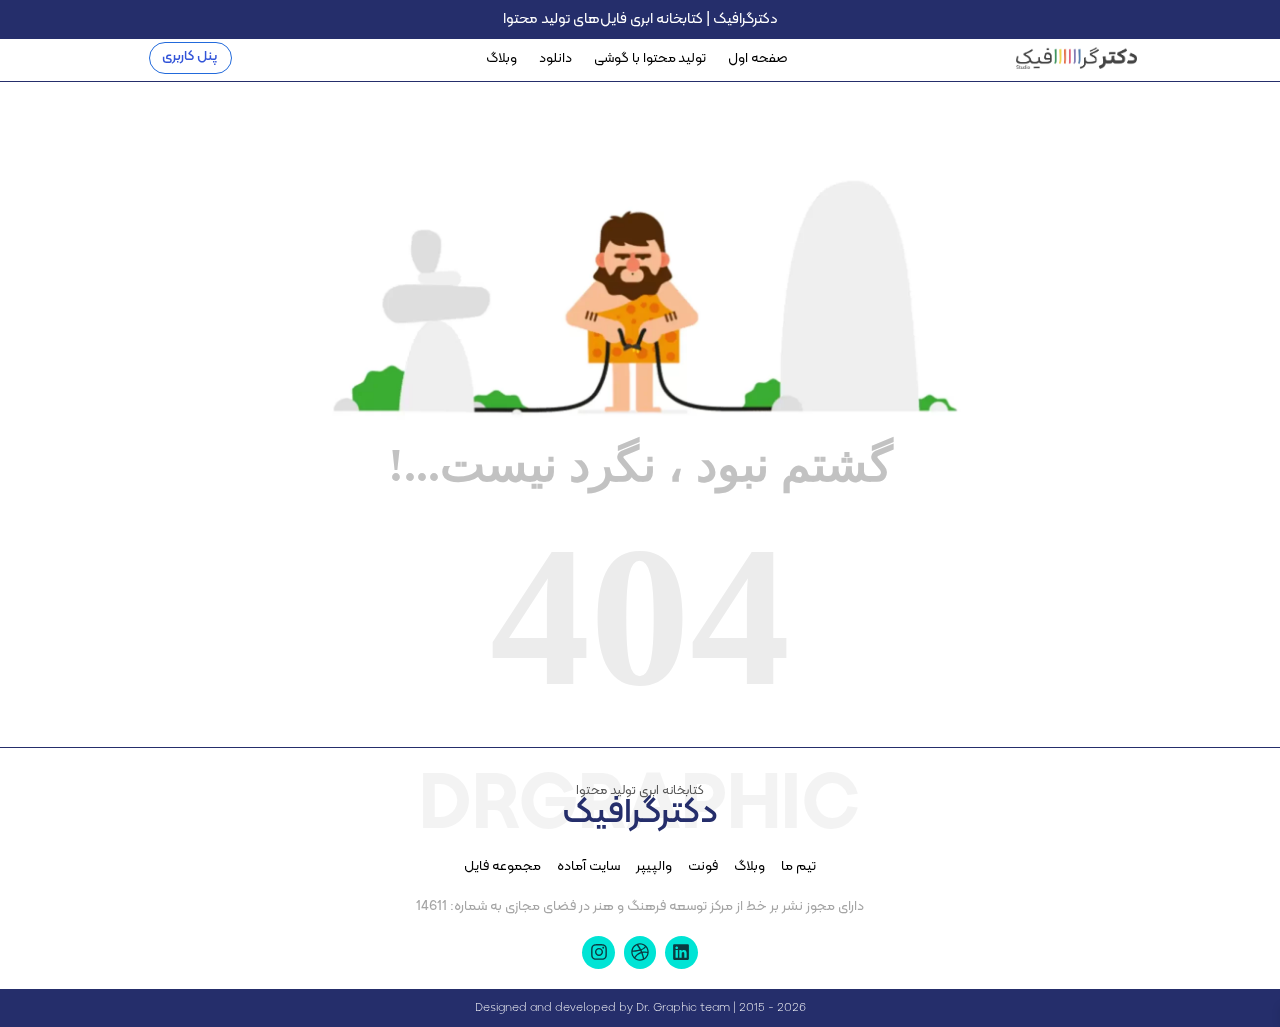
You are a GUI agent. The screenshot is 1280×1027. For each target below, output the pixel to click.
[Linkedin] (681, 952)
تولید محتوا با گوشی (650, 58)
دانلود (555, 58)
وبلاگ (501, 58)
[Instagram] (598, 952)
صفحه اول (758, 58)
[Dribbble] (640, 952)
